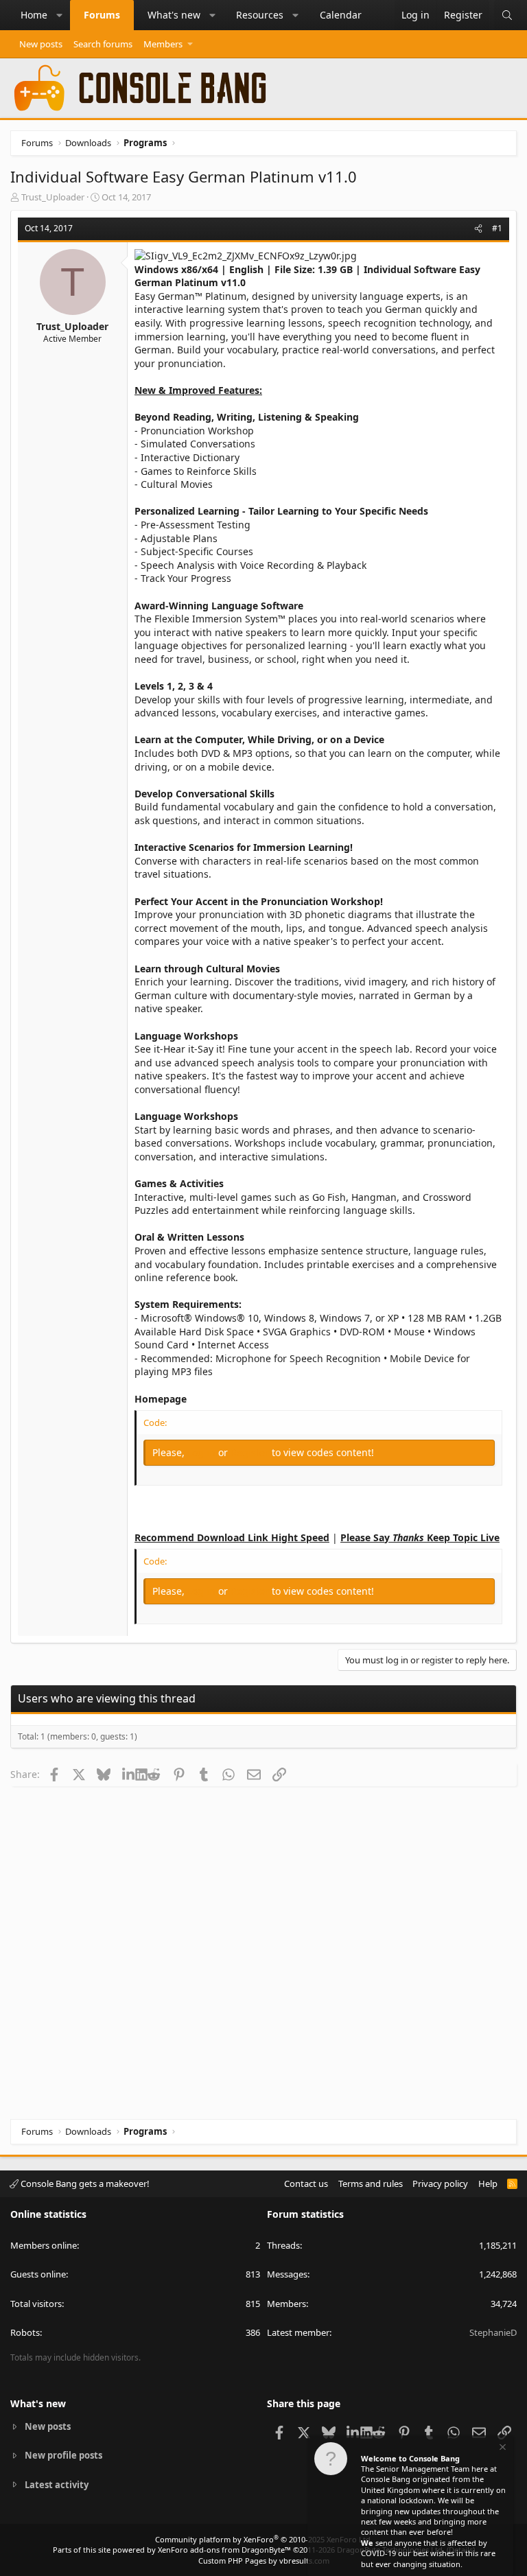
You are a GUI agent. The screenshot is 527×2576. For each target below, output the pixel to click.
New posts (41, 44)
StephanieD (493, 2332)
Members (163, 44)
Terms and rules (371, 2183)
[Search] (507, 15)
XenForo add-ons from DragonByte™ (224, 2550)
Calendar (341, 15)
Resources (260, 15)
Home (34, 15)
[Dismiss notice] (502, 2449)
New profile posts (63, 2455)
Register (251, 1452)
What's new (174, 15)
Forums (102, 15)
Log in (203, 1452)
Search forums (103, 44)
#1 (497, 228)
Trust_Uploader (53, 197)
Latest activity (57, 2485)
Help (488, 2183)
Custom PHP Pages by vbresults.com (264, 2561)
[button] (60, 15)
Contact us (306, 2183)
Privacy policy (440, 2183)
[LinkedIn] (129, 1774)
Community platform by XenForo (264, 2539)
